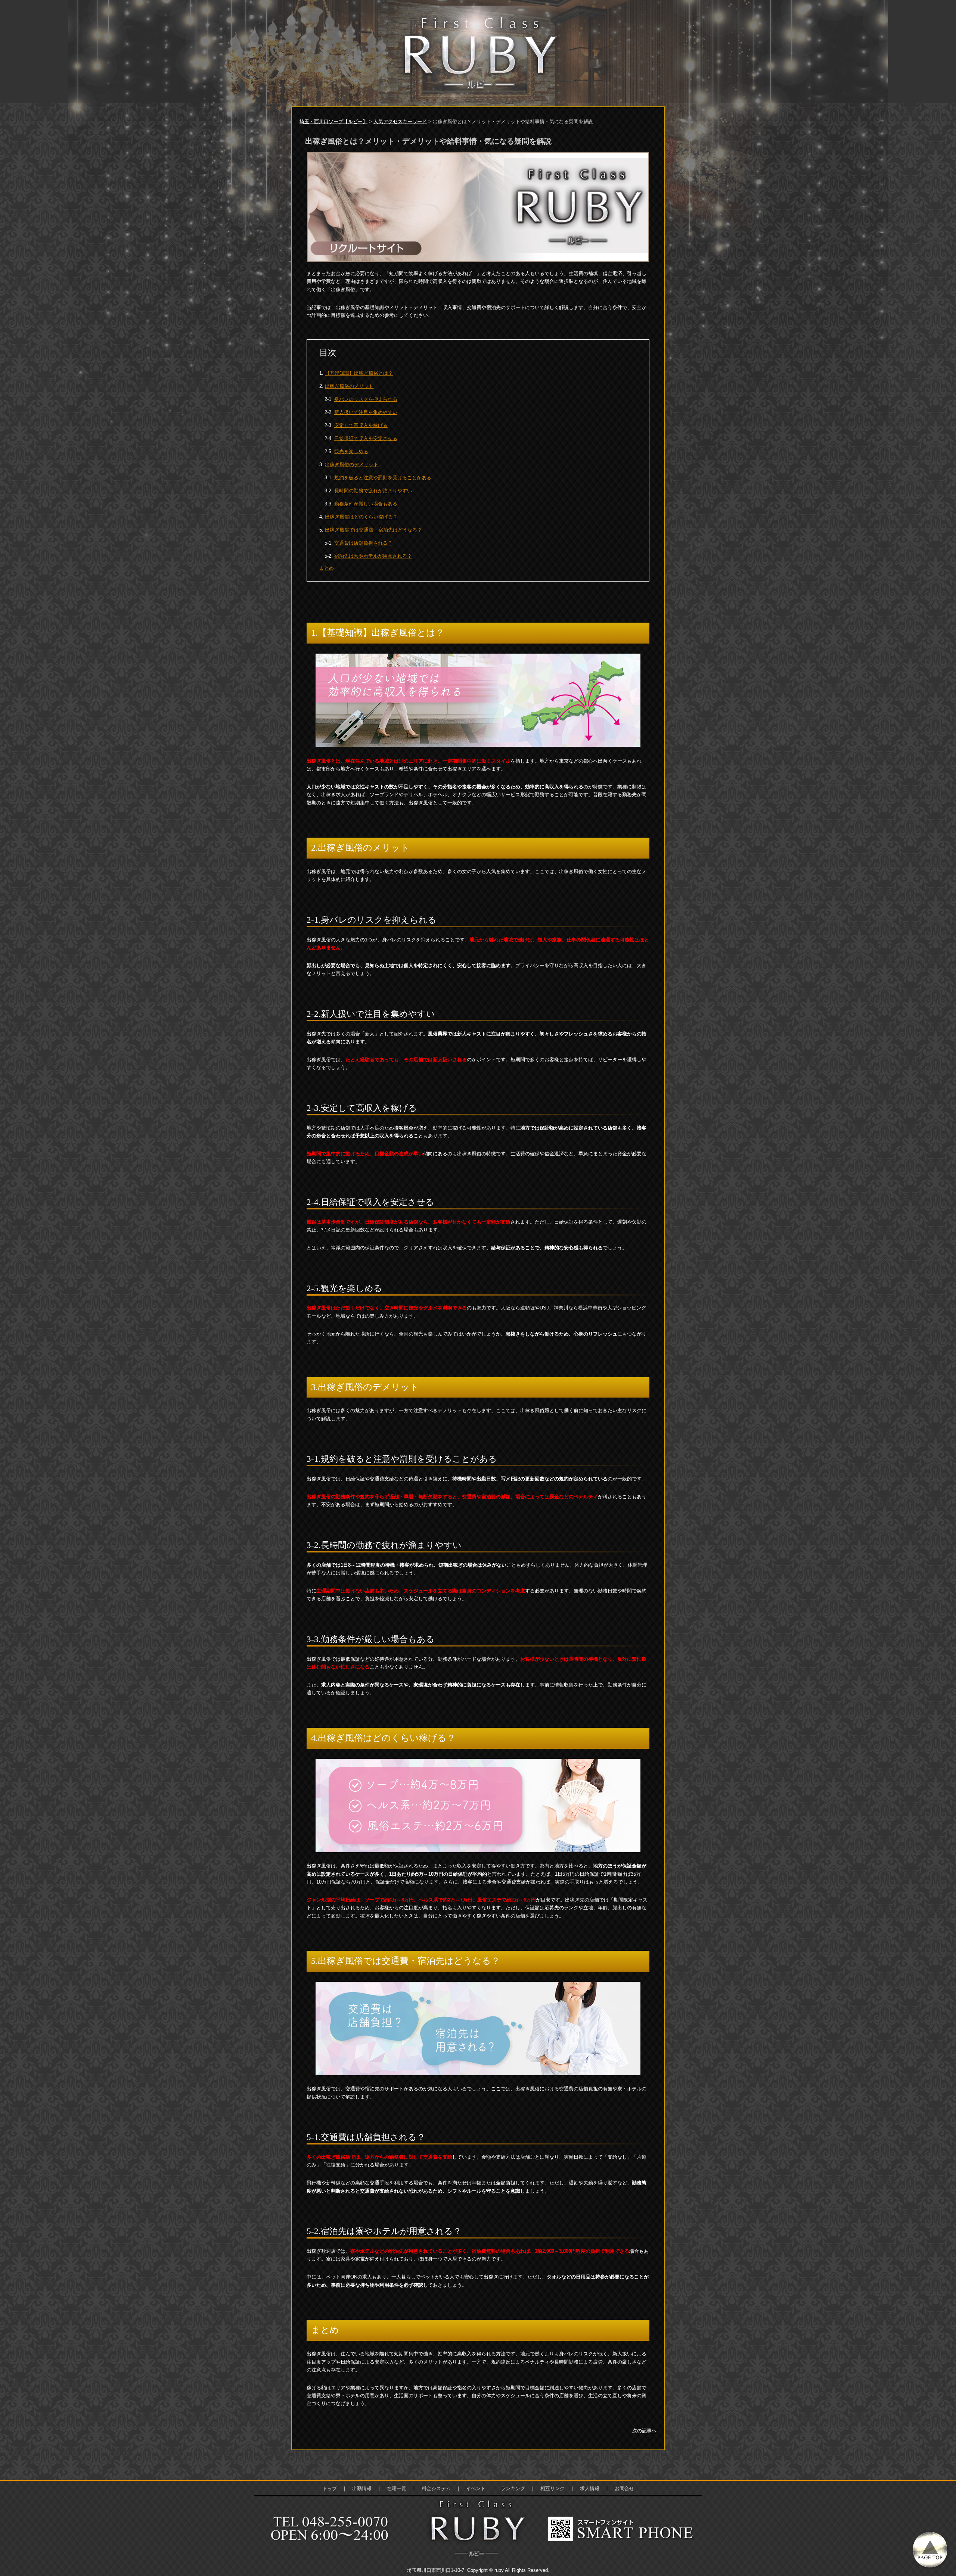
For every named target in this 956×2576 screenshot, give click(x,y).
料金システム (436, 2488)
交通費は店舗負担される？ (363, 543)
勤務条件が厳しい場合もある (366, 504)
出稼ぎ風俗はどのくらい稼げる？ (361, 517)
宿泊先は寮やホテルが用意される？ (373, 556)
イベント (476, 2488)
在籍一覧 (397, 2488)
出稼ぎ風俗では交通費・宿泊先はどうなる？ (373, 530)
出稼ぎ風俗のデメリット (352, 465)
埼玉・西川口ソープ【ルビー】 (333, 122)
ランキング (513, 2488)
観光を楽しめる (351, 451)
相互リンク (553, 2488)
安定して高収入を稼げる (361, 425)
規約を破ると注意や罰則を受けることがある (383, 478)
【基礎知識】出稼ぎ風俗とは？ (359, 373)
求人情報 (590, 2488)
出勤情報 (362, 2488)
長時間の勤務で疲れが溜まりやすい (373, 491)
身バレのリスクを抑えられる (366, 399)
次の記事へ (644, 2431)
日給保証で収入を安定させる (366, 438)
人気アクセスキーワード (400, 122)
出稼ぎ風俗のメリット (349, 386)
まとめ (327, 568)
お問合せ (624, 2488)
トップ (330, 2488)
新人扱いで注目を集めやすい (366, 412)
